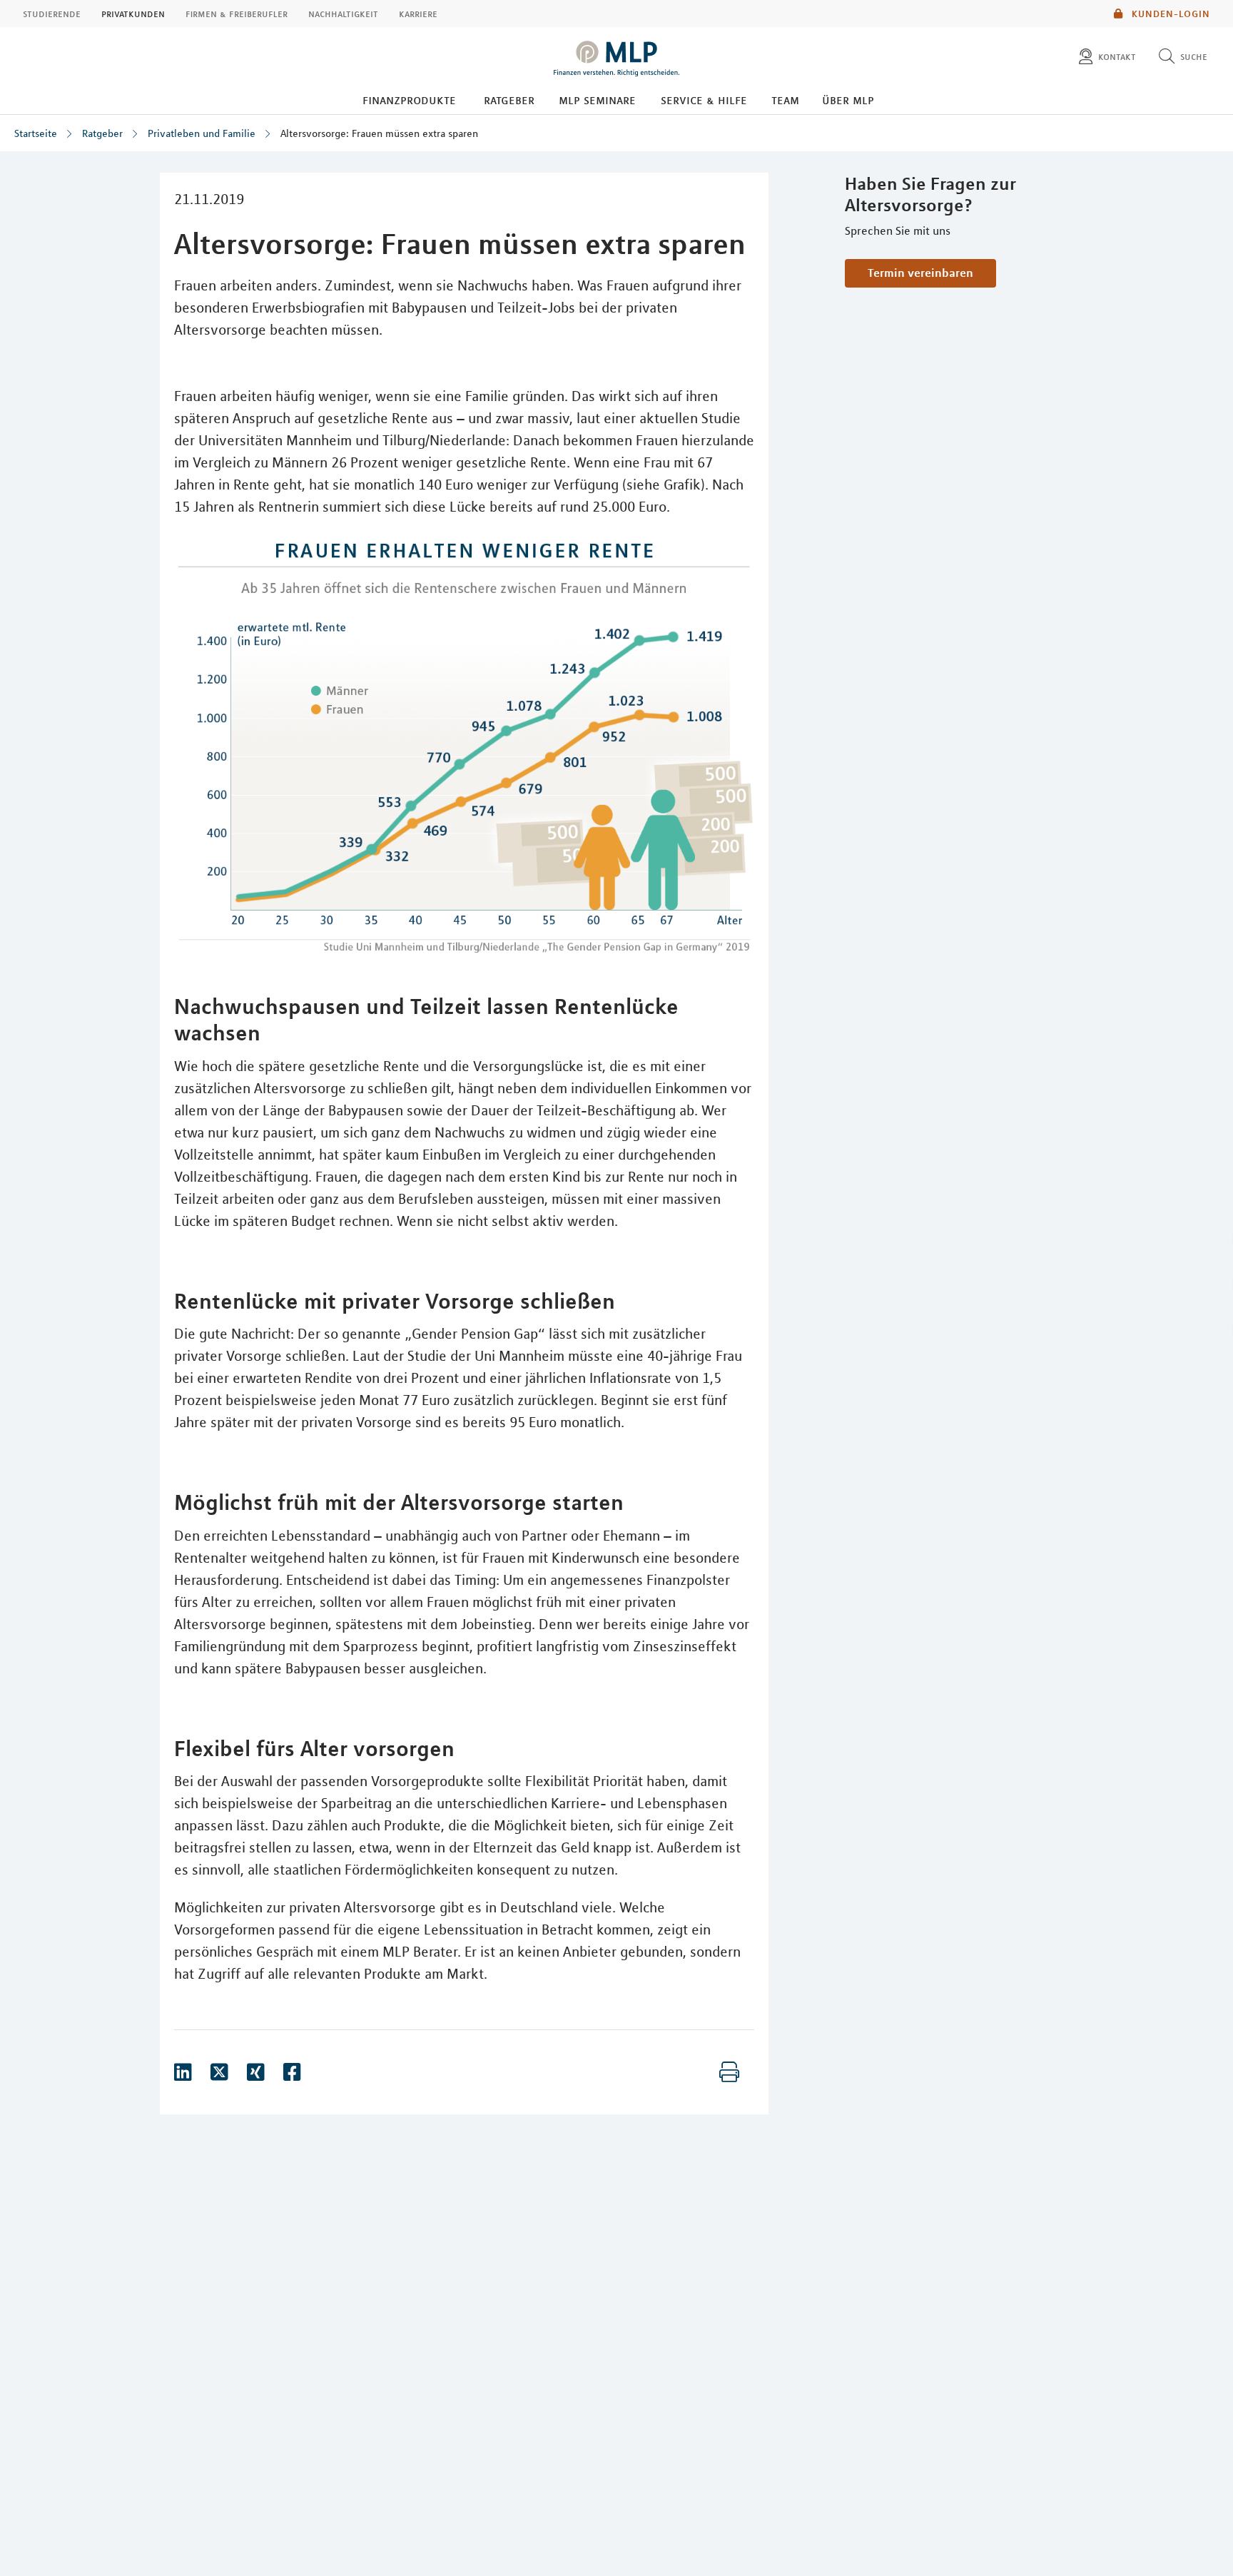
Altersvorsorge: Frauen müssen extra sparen (379, 133)
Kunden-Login (1169, 14)
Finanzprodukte (409, 100)
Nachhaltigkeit (343, 14)
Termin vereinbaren (920, 273)
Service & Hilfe (704, 100)
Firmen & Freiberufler (237, 14)
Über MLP (848, 100)
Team (785, 100)
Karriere (418, 14)
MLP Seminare (597, 100)
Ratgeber (509, 100)
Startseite (36, 133)
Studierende (52, 14)
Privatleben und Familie (202, 133)
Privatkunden (133, 14)
